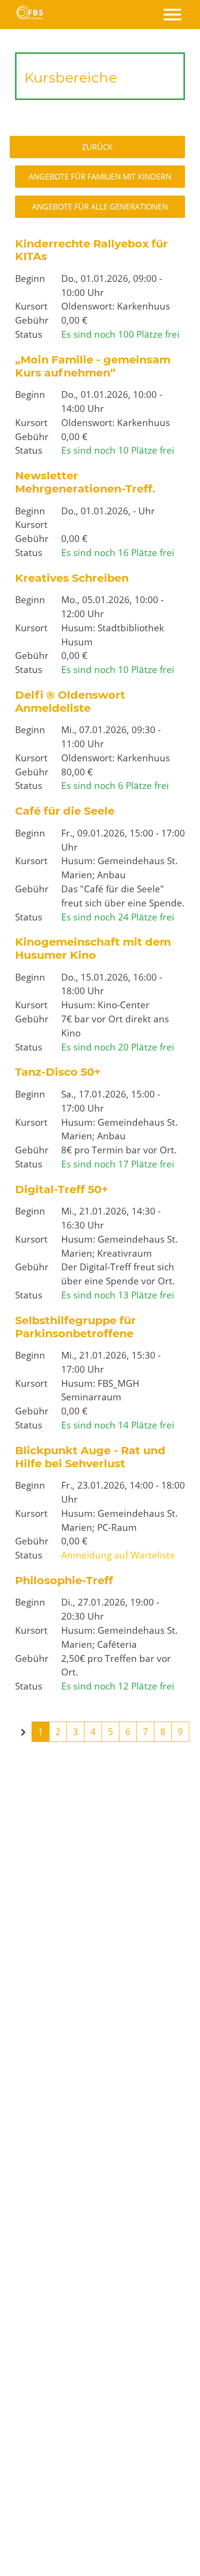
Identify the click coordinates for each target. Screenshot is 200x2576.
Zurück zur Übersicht (104, 147)
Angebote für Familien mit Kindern (100, 177)
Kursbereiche (71, 77)
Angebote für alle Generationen (100, 207)
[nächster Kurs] (23, 1733)
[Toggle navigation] (172, 15)
